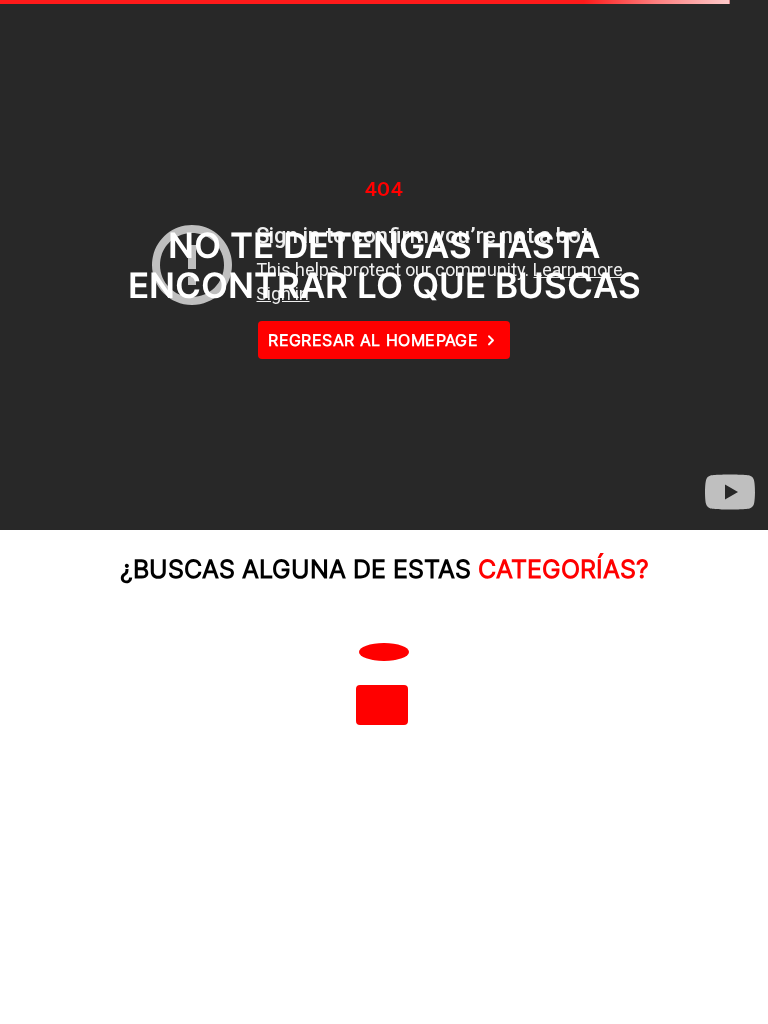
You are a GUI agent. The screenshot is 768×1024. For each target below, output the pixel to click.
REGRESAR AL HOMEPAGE (373, 340)
